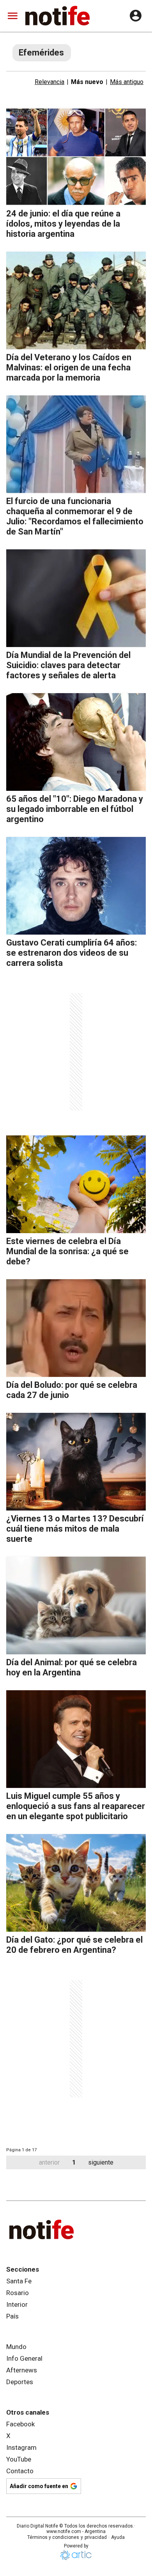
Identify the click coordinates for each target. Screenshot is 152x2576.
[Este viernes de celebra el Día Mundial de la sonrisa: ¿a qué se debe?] (76, 1184)
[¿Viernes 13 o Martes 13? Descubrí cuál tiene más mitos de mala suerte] (76, 1462)
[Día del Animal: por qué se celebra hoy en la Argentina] (76, 1605)
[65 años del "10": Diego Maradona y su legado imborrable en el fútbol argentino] (76, 742)
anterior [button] (49, 2162)
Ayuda (118, 2537)
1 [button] (74, 2162)
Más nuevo (87, 82)
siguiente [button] (101, 2162)
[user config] (136, 16)
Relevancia (49, 82)
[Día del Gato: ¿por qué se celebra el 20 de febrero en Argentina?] (76, 1883)
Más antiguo (127, 82)
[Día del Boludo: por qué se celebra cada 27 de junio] (76, 1328)
